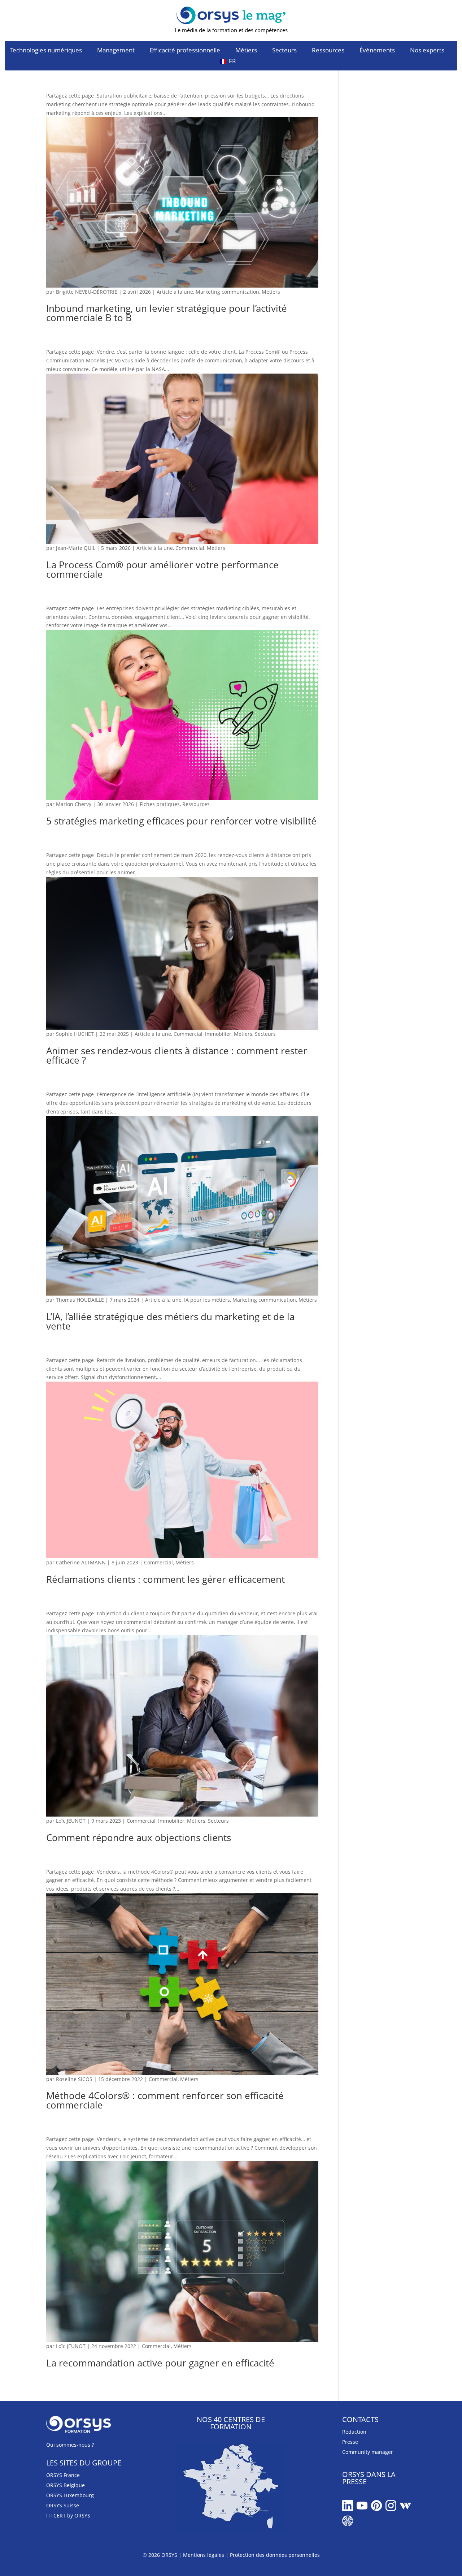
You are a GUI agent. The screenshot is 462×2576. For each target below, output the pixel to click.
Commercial (190, 548)
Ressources (328, 51)
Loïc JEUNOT (71, 1821)
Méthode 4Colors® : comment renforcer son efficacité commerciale (165, 2100)
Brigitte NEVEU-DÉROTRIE (87, 292)
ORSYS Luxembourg (70, 2495)
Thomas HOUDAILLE (80, 1300)
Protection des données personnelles (275, 2555)
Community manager (368, 2452)
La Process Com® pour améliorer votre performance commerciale (162, 569)
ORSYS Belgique (66, 2485)
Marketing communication (227, 292)
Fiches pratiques (160, 804)
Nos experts (427, 51)
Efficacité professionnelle (185, 51)
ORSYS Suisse (63, 2505)
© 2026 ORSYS (161, 2555)
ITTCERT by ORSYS (68, 2515)
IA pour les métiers (207, 1300)
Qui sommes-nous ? (70, 2445)
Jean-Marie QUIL (76, 548)
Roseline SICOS (74, 2079)
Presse (350, 2442)
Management (116, 51)
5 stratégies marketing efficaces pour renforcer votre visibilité (181, 821)
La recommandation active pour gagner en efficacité (160, 2363)
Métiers (246, 51)
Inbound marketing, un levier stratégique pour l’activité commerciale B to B (167, 313)
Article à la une (175, 292)
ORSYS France (63, 2475)
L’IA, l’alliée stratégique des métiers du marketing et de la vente (170, 1321)
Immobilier (218, 1034)
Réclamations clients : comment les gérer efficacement (165, 1579)
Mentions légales (204, 2555)
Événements (377, 51)
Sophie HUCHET (75, 1034)
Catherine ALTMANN (81, 1562)
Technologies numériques (46, 51)
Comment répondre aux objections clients (139, 1838)
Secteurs (284, 51)
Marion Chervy (74, 804)
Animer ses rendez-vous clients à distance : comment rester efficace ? (177, 1055)
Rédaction (354, 2432)
